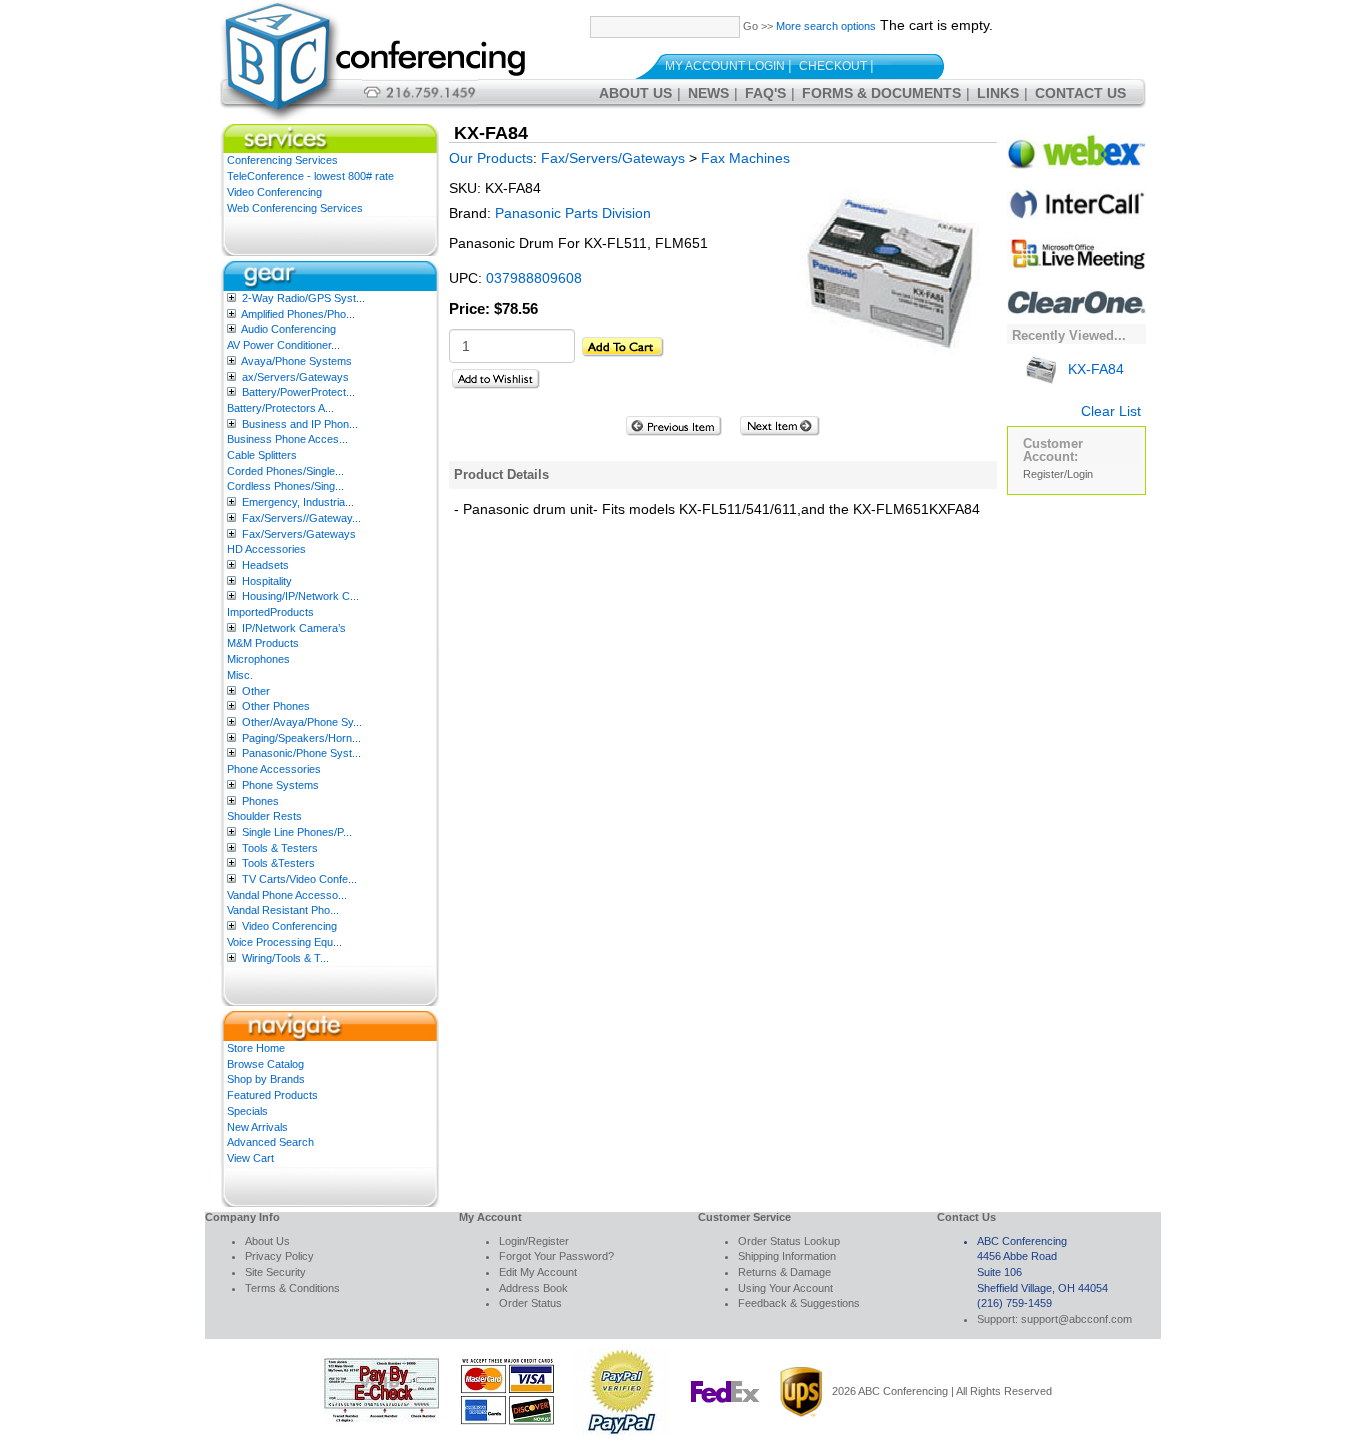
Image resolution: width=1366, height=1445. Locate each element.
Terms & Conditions (292, 1288)
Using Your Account (785, 1288)
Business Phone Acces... (287, 439)
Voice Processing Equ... (284, 942)
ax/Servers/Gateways (295, 377)
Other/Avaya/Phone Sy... (302, 722)
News (708, 93)
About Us (635, 93)
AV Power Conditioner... (283, 345)
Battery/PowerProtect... (298, 392)
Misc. (240, 675)
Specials (247, 1111)
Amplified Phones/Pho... (298, 314)
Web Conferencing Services (295, 208)
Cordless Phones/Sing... (285, 486)
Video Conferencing (274, 192)
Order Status (530, 1303)
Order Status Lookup (789, 1241)
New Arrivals (257, 1127)
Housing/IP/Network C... (300, 596)
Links (998, 93)
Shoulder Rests (264, 816)
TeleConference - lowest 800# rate (310, 176)
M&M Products (263, 643)
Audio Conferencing (288, 329)
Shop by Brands (266, 1079)
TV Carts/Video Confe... (299, 879)
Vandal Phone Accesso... (287, 895)
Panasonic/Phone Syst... (301, 753)
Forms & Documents (881, 93)
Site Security (275, 1272)
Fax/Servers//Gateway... (301, 518)
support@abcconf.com (1076, 1319)
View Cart (250, 1158)
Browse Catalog (265, 1064)
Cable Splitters (262, 455)
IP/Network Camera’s (294, 628)
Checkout (833, 66)
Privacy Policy (279, 1256)
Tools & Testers (280, 848)
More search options (826, 26)
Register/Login (1058, 474)
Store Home (256, 1048)
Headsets (265, 565)
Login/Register (534, 1241)
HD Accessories (266, 549)
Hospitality (267, 581)
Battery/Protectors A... (280, 408)
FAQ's (765, 93)
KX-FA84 (1094, 369)
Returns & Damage (784, 1272)
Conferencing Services (282, 160)
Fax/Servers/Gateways (299, 534)
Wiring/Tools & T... (285, 958)
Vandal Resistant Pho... (283, 910)
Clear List (1111, 411)
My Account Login (725, 66)
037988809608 (534, 278)
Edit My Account (538, 1272)
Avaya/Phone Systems (296, 361)
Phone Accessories (274, 769)
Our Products (491, 158)
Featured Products (272, 1095)
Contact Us (1080, 93)
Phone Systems (280, 785)
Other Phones (276, 706)
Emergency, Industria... (298, 502)
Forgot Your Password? (556, 1256)
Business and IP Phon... (300, 424)
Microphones (258, 659)
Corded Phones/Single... (285, 471)
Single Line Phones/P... (297, 832)
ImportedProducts (270, 612)
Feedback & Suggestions (799, 1303)
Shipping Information (787, 1256)
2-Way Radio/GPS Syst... (303, 298)
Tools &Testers (278, 863)
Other (256, 691)
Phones (260, 801)
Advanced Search (270, 1142)
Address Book (533, 1288)
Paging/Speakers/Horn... (301, 738)
